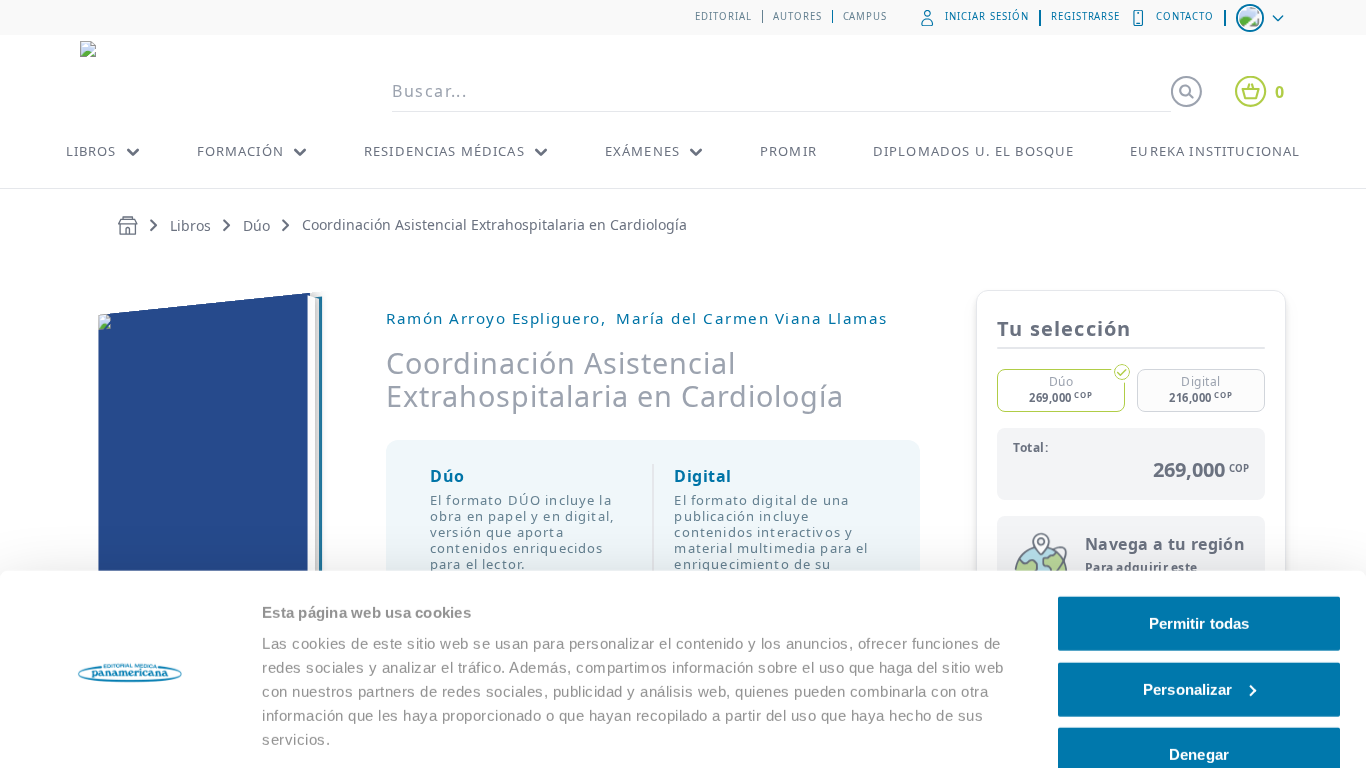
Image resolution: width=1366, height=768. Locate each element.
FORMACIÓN (240, 151)
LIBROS (91, 151)
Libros (190, 225)
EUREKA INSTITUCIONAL (1215, 151)
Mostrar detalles (319, 728)
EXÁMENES (642, 151)
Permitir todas (1199, 557)
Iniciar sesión (986, 16)
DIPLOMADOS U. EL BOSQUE (973, 151)
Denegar (1199, 688)
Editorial (723, 16)
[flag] (1262, 18)
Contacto (1185, 16)
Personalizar (1187, 622)
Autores (797, 16)
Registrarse (1086, 16)
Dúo (256, 225)
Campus (865, 16)
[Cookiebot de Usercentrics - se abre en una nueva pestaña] (129, 729)
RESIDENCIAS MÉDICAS (444, 151)
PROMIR (788, 151)
